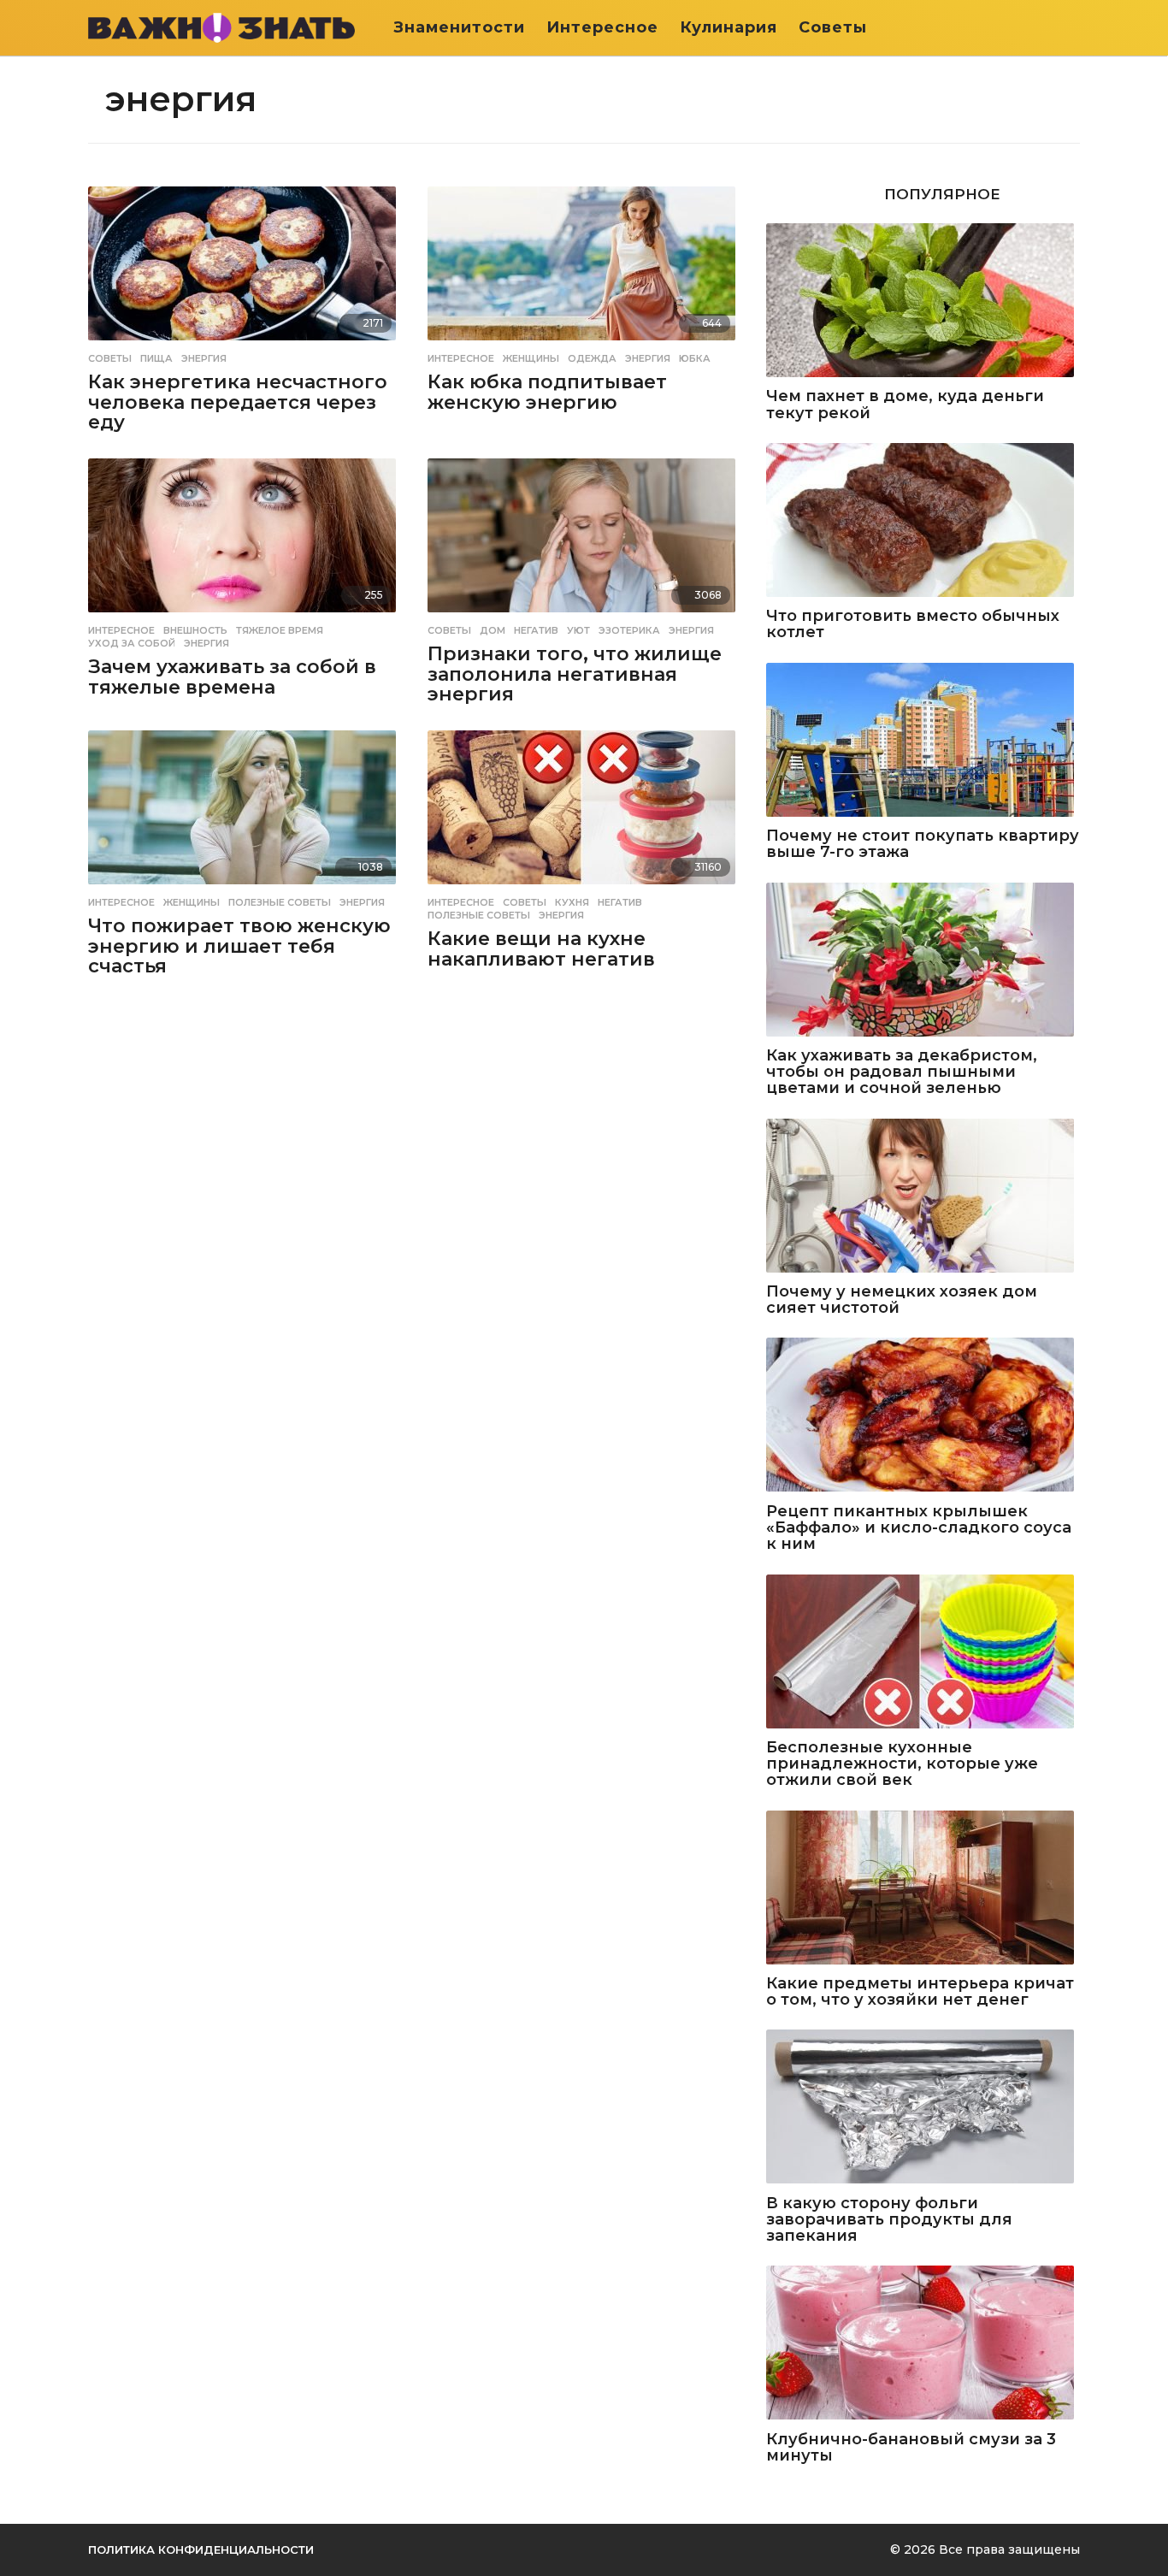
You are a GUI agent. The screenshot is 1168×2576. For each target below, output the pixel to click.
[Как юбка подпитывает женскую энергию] (584, 265)
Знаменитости (459, 27)
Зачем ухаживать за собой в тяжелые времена (232, 677)
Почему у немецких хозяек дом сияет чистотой (902, 1300)
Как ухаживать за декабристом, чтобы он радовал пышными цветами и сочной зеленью (902, 1072)
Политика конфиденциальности (201, 2549)
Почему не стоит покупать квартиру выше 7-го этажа (923, 845)
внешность (195, 630)
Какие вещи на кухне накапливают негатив (541, 949)
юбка (695, 358)
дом (493, 630)
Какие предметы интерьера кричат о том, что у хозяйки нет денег (920, 1992)
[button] (1069, 27)
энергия (204, 358)
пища (156, 358)
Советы (833, 27)
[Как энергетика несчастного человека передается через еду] (245, 265)
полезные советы (280, 902)
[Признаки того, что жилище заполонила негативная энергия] (584, 537)
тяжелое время (280, 630)
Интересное (602, 27)
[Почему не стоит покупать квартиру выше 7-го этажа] (923, 741)
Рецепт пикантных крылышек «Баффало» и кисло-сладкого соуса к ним (919, 1528)
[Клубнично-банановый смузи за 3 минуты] (923, 2344)
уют (578, 630)
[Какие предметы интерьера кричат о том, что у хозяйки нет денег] (923, 1889)
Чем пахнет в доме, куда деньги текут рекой (905, 405)
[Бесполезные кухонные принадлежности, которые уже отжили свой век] (923, 1653)
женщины (531, 358)
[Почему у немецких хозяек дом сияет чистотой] (923, 1197)
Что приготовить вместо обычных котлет (913, 625)
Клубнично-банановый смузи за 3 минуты (911, 2448)
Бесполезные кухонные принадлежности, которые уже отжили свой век (902, 1764)
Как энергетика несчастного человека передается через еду (238, 402)
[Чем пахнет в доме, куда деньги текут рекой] (923, 301)
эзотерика (629, 630)
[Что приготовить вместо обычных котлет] (923, 521)
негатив (536, 630)
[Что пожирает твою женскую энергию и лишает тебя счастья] (245, 809)
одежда (592, 358)
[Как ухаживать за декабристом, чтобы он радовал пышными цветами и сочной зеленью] (923, 961)
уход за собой (132, 643)
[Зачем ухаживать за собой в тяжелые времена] (245, 537)
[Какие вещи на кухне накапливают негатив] (584, 809)
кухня (572, 902)
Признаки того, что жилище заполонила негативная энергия (575, 674)
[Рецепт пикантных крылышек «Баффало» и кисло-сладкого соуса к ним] (923, 1416)
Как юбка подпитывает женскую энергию (547, 392)
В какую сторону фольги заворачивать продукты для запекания (889, 2220)
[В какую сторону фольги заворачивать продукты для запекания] (923, 2108)
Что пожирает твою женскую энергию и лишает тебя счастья (239, 946)
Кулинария (729, 27)
